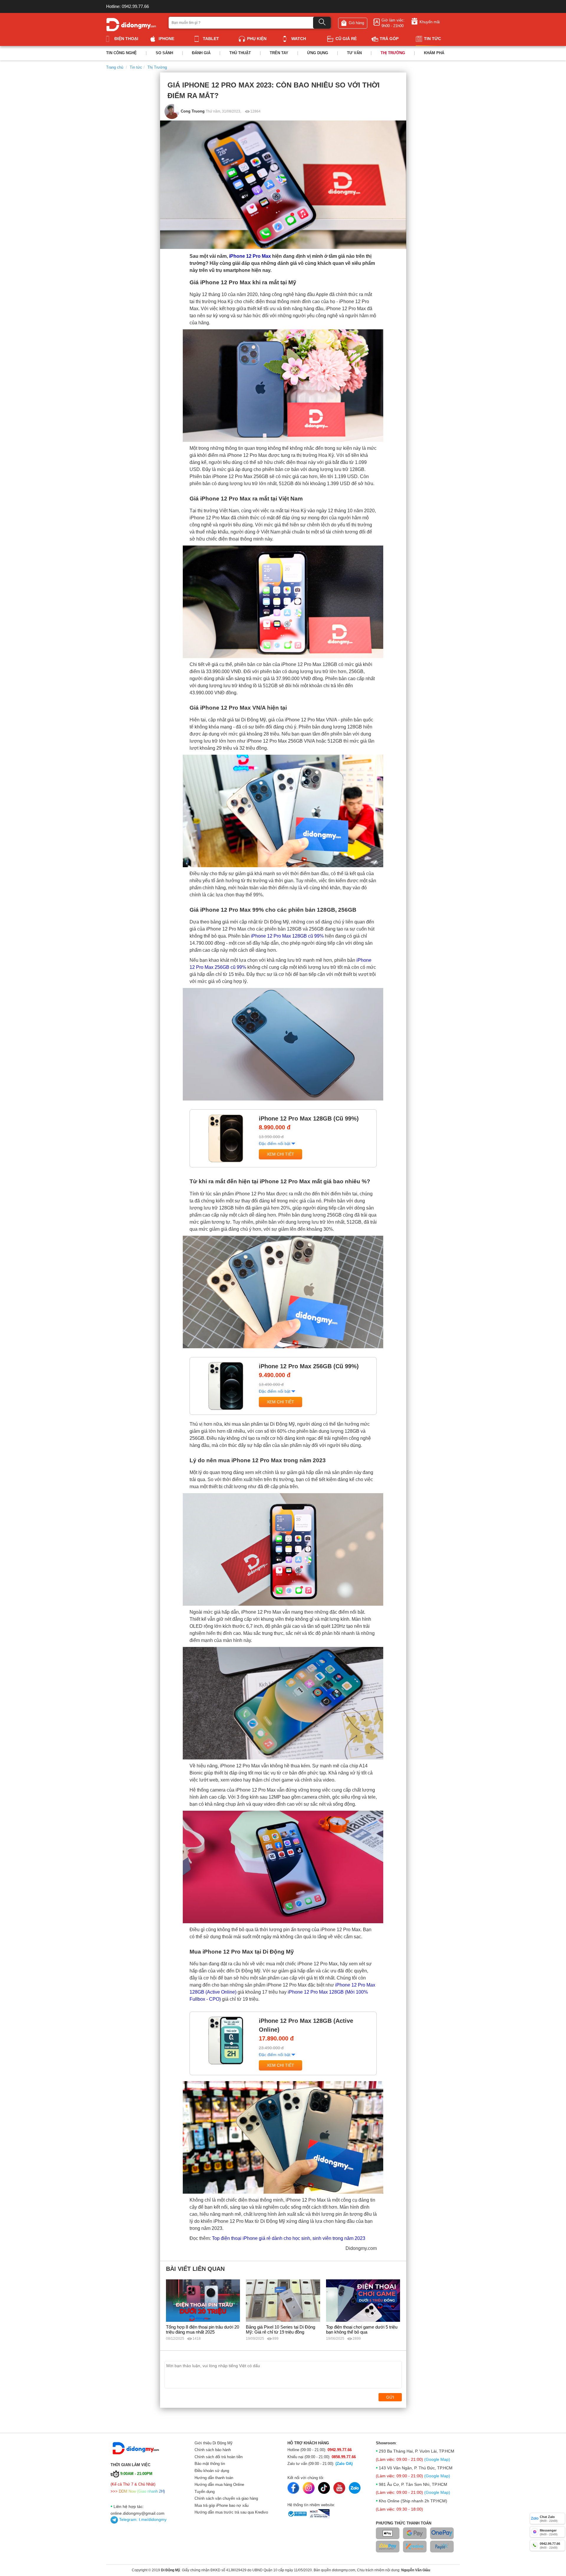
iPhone (166, 39)
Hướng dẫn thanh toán (214, 2478)
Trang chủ (115, 67)
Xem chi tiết (280, 1154)
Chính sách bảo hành (213, 2450)
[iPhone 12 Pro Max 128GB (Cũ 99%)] (226, 1138)
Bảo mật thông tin (210, 2464)
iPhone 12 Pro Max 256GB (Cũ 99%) (309, 1366)
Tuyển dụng (205, 2492)
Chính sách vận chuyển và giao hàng (226, 2498)
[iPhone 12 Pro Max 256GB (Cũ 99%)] (226, 1386)
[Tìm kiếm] (322, 23)
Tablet (211, 39)
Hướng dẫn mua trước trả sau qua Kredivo (231, 2512)
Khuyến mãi (430, 22)
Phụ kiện (257, 39)
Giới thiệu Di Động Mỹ (214, 2443)
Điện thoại (126, 39)
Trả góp (389, 39)
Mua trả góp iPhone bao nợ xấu (222, 2505)
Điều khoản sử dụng (212, 2471)
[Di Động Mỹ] (131, 24)
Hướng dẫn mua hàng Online (219, 2485)
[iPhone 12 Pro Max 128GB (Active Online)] (226, 2040)
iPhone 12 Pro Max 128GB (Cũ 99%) (309, 1118)
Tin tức (432, 39)
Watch (299, 39)
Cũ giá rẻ (346, 39)
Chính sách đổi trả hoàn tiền (219, 2457)
